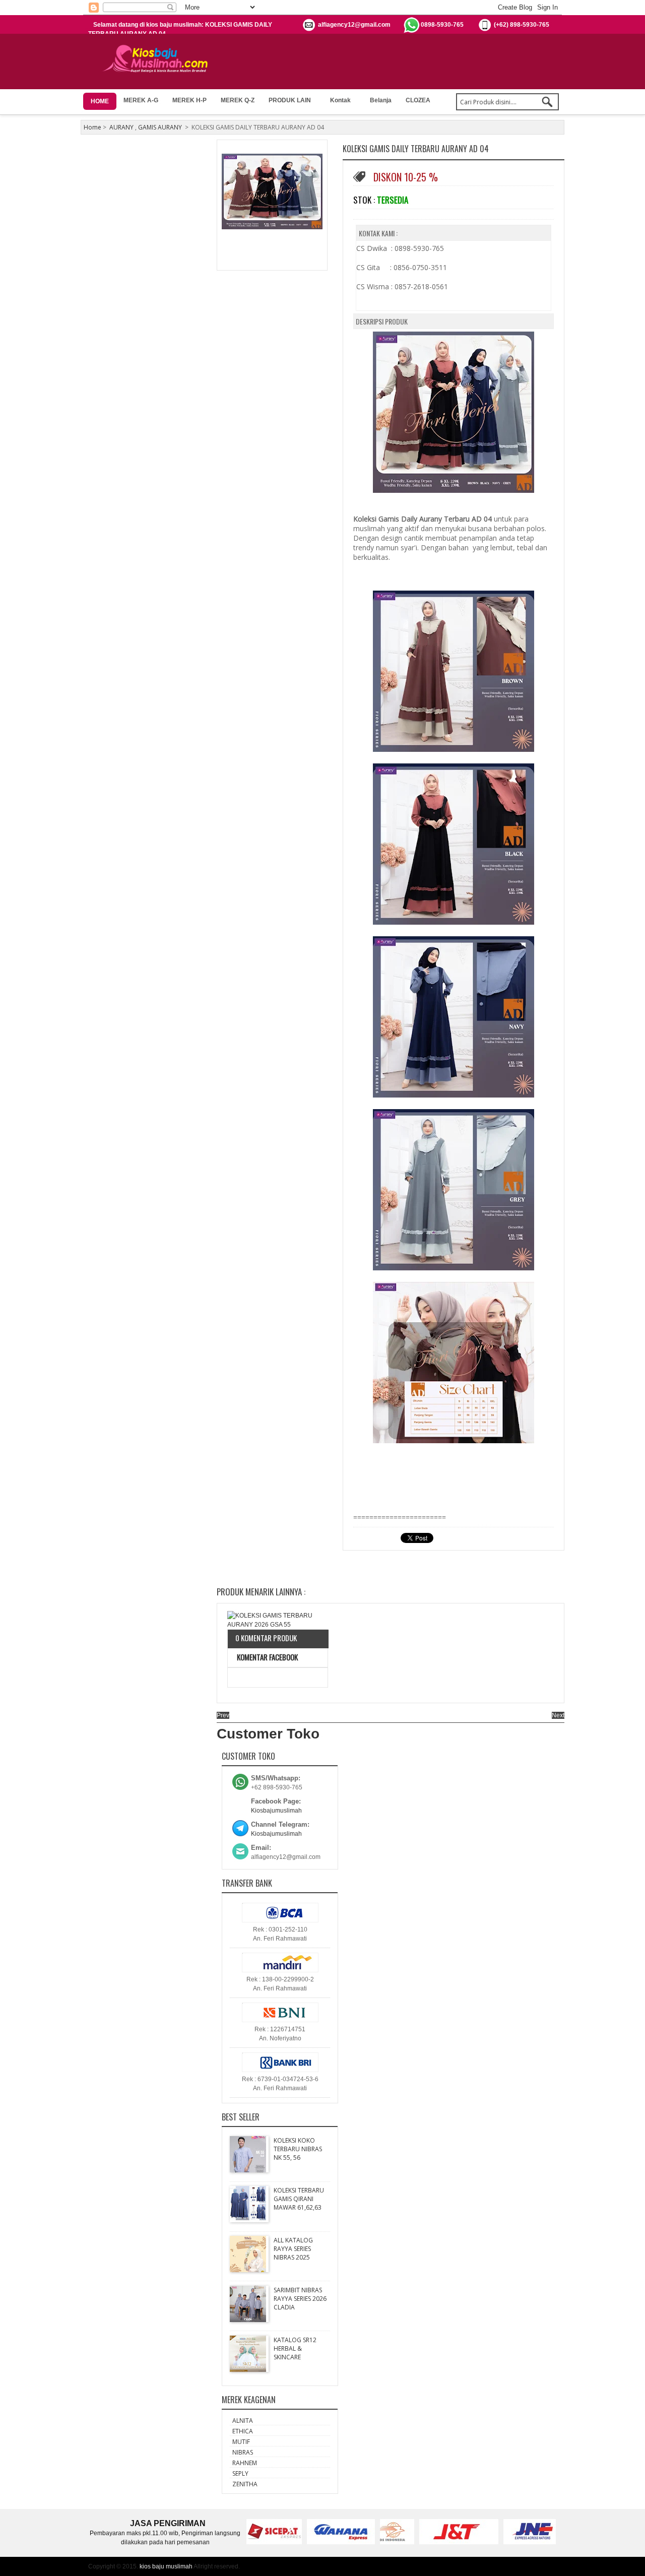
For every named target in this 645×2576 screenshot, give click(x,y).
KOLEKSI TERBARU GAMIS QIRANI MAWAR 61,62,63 (299, 2199)
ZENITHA (245, 2484)
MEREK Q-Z (238, 100)
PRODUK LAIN (290, 100)
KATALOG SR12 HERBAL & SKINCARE (295, 2348)
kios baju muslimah (166, 2566)
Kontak (340, 100)
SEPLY (240, 2473)
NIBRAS (243, 2452)
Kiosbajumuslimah (276, 1811)
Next (558, 1715)
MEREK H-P (189, 100)
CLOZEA (418, 100)
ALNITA (243, 2421)
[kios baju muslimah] (158, 59)
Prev (223, 1715)
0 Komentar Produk (266, 1638)
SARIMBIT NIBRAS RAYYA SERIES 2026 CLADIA (300, 2299)
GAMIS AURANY (160, 127)
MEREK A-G (141, 100)
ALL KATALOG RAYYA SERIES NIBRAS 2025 (293, 2249)
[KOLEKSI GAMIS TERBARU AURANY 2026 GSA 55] (278, 1620)
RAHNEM (245, 2463)
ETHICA (243, 2431)
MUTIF (241, 2442)
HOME (100, 101)
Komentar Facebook (267, 1657)
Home (92, 127)
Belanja (381, 100)
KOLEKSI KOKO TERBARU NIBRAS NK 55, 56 (298, 2149)
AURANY (121, 127)
